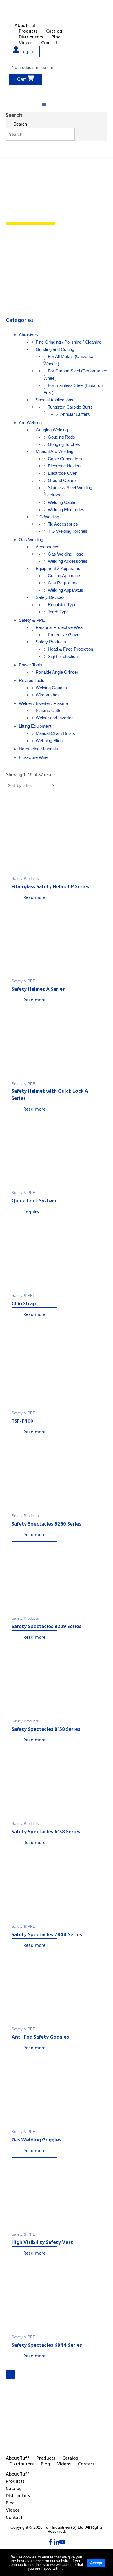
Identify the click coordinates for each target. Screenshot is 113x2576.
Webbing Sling (49, 741)
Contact (50, 43)
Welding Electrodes (66, 510)
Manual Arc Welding (54, 451)
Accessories (48, 547)
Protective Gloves (65, 635)
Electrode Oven (63, 473)
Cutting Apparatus (65, 576)
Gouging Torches (64, 444)
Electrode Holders (65, 466)
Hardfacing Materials (38, 749)
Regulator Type (62, 605)
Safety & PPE (32, 620)
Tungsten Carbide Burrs (70, 407)
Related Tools (32, 680)
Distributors (31, 38)
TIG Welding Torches (68, 531)
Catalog (54, 32)
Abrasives (28, 335)
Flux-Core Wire (33, 757)
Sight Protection (63, 656)
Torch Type (58, 612)
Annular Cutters (75, 414)
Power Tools (30, 665)
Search (14, 116)
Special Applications (54, 400)
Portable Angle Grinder (57, 672)
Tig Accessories (63, 524)
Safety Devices (50, 597)
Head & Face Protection (70, 649)
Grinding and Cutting (55, 349)
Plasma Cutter (49, 710)
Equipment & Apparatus (58, 568)
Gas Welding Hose (66, 554)
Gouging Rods (61, 437)
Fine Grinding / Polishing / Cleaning (69, 342)
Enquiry (31, 1212)
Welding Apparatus (65, 590)
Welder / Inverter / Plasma (43, 703)
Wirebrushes (48, 695)
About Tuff (26, 26)
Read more (34, 898)
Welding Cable (61, 502)
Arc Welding (30, 423)
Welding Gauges (51, 688)
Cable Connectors (65, 459)
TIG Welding (47, 517)
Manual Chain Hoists (55, 733)
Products (28, 32)
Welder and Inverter (54, 718)
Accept (96, 2563)
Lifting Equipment (35, 726)
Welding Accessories (68, 561)
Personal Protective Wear (60, 627)
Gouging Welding (52, 430)
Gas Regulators (63, 583)
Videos (26, 43)
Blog (56, 38)
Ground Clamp (62, 480)
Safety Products (51, 642)
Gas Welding (31, 540)
